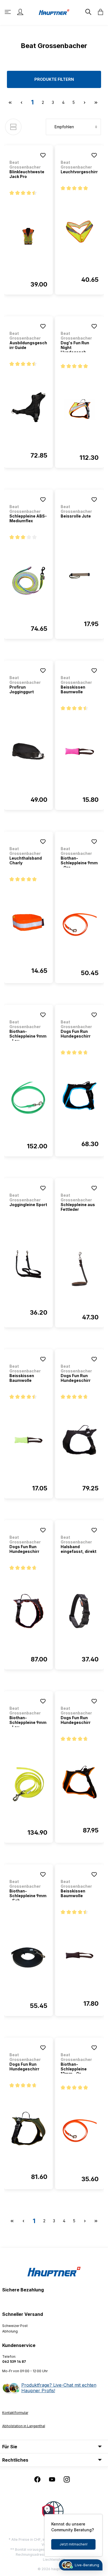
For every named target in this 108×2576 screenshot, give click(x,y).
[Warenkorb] (99, 12)
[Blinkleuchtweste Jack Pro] (28, 236)
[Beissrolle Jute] (80, 576)
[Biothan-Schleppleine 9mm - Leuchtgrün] (28, 1098)
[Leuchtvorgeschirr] (80, 232)
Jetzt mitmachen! (74, 2544)
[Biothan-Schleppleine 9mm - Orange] (80, 925)
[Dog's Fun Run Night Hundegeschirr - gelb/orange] (80, 410)
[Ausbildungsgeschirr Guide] (28, 407)
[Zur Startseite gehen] (54, 12)
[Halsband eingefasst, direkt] (80, 1611)
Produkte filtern (54, 79)
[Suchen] (88, 12)
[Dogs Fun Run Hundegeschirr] (80, 1096)
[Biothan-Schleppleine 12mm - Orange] (80, 2131)
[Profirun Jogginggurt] (28, 752)
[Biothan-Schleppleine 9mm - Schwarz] (28, 1958)
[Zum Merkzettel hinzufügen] (43, 155)
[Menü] (8, 12)
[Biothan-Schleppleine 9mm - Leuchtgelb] (28, 1784)
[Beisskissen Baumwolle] (80, 752)
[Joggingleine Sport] (28, 1264)
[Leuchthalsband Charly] (28, 923)
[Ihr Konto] (20, 12)
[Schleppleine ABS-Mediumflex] (28, 581)
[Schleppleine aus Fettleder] (80, 1269)
